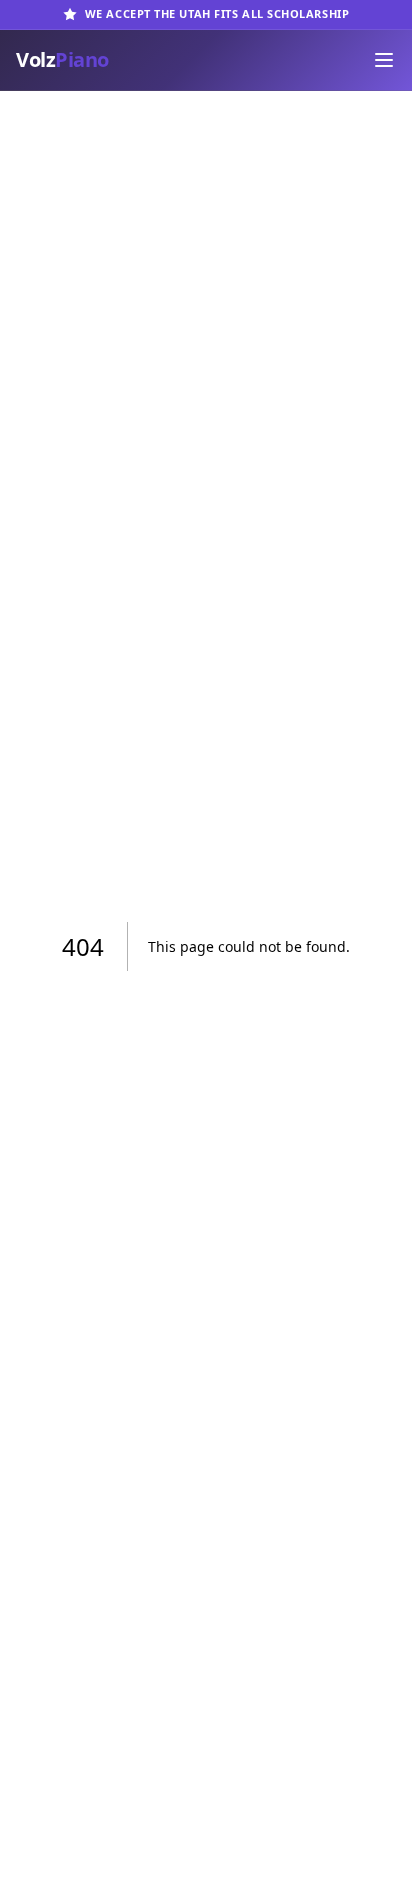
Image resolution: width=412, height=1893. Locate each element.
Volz (62, 59)
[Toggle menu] (384, 60)
